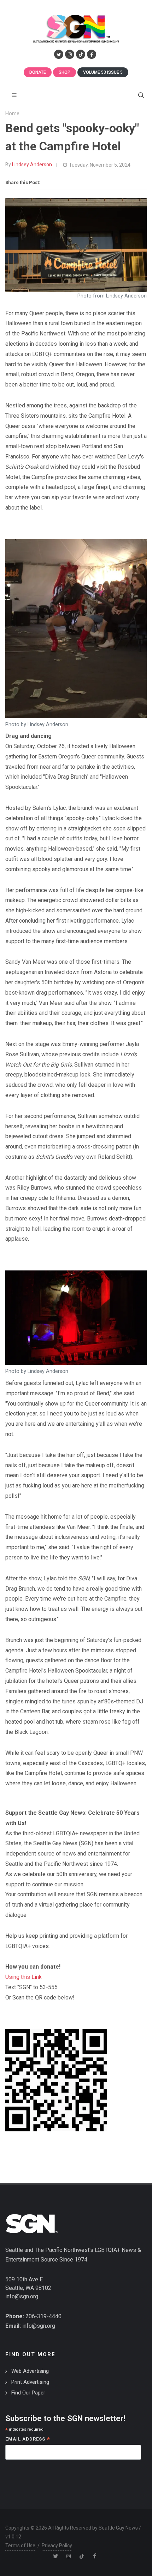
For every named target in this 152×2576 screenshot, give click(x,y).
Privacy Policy (57, 2546)
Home (12, 114)
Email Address (28, 2440)
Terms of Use (20, 2546)
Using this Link (24, 1977)
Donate (38, 72)
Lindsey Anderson (32, 165)
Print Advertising (30, 2382)
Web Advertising (30, 2371)
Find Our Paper (28, 2393)
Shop (65, 72)
